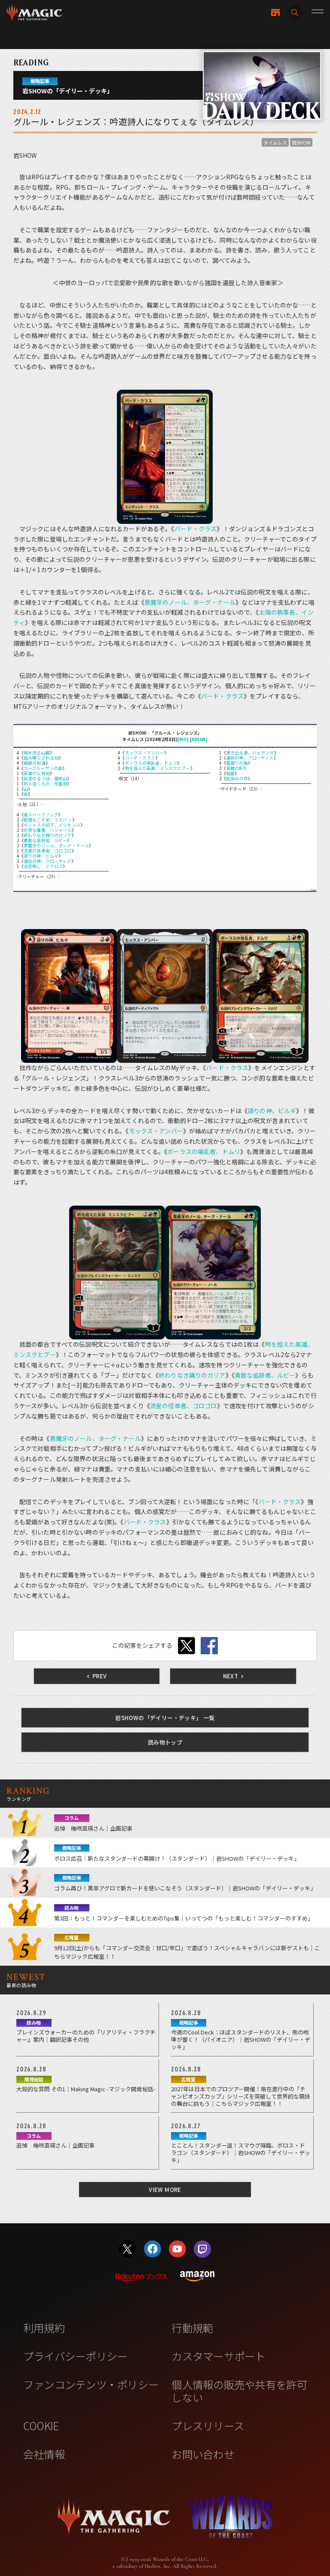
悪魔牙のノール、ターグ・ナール (190, 602)
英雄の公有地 (37, 773)
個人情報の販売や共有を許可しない (239, 2390)
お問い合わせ (203, 2454)
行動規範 (192, 2327)
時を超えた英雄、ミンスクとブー (158, 768)
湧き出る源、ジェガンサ (250, 752)
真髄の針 (235, 768)
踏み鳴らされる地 (41, 758)
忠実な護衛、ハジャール (48, 830)
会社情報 (44, 2454)
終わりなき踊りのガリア (48, 835)
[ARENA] (199, 739)
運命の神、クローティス (47, 861)
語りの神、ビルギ (41, 856)
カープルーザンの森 (43, 768)
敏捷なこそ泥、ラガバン (48, 820)
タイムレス (275, 142)
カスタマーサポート (218, 2356)
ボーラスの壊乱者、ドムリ (151, 763)
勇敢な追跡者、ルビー (45, 840)
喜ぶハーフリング (41, 814)
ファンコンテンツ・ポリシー (91, 2384)
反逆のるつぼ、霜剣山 (45, 778)
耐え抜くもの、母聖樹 (45, 783)
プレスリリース (208, 2425)
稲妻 (230, 773)
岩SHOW (301, 142)
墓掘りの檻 (237, 763)
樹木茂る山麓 (37, 752)
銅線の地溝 (35, 763)
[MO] (183, 739)
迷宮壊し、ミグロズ (43, 866)
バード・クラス (196, 529)
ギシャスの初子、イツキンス (52, 825)
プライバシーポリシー (75, 2356)
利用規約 (44, 2327)
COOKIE (41, 2425)
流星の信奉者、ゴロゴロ (48, 851)
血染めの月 (237, 778)
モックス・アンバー (145, 752)
